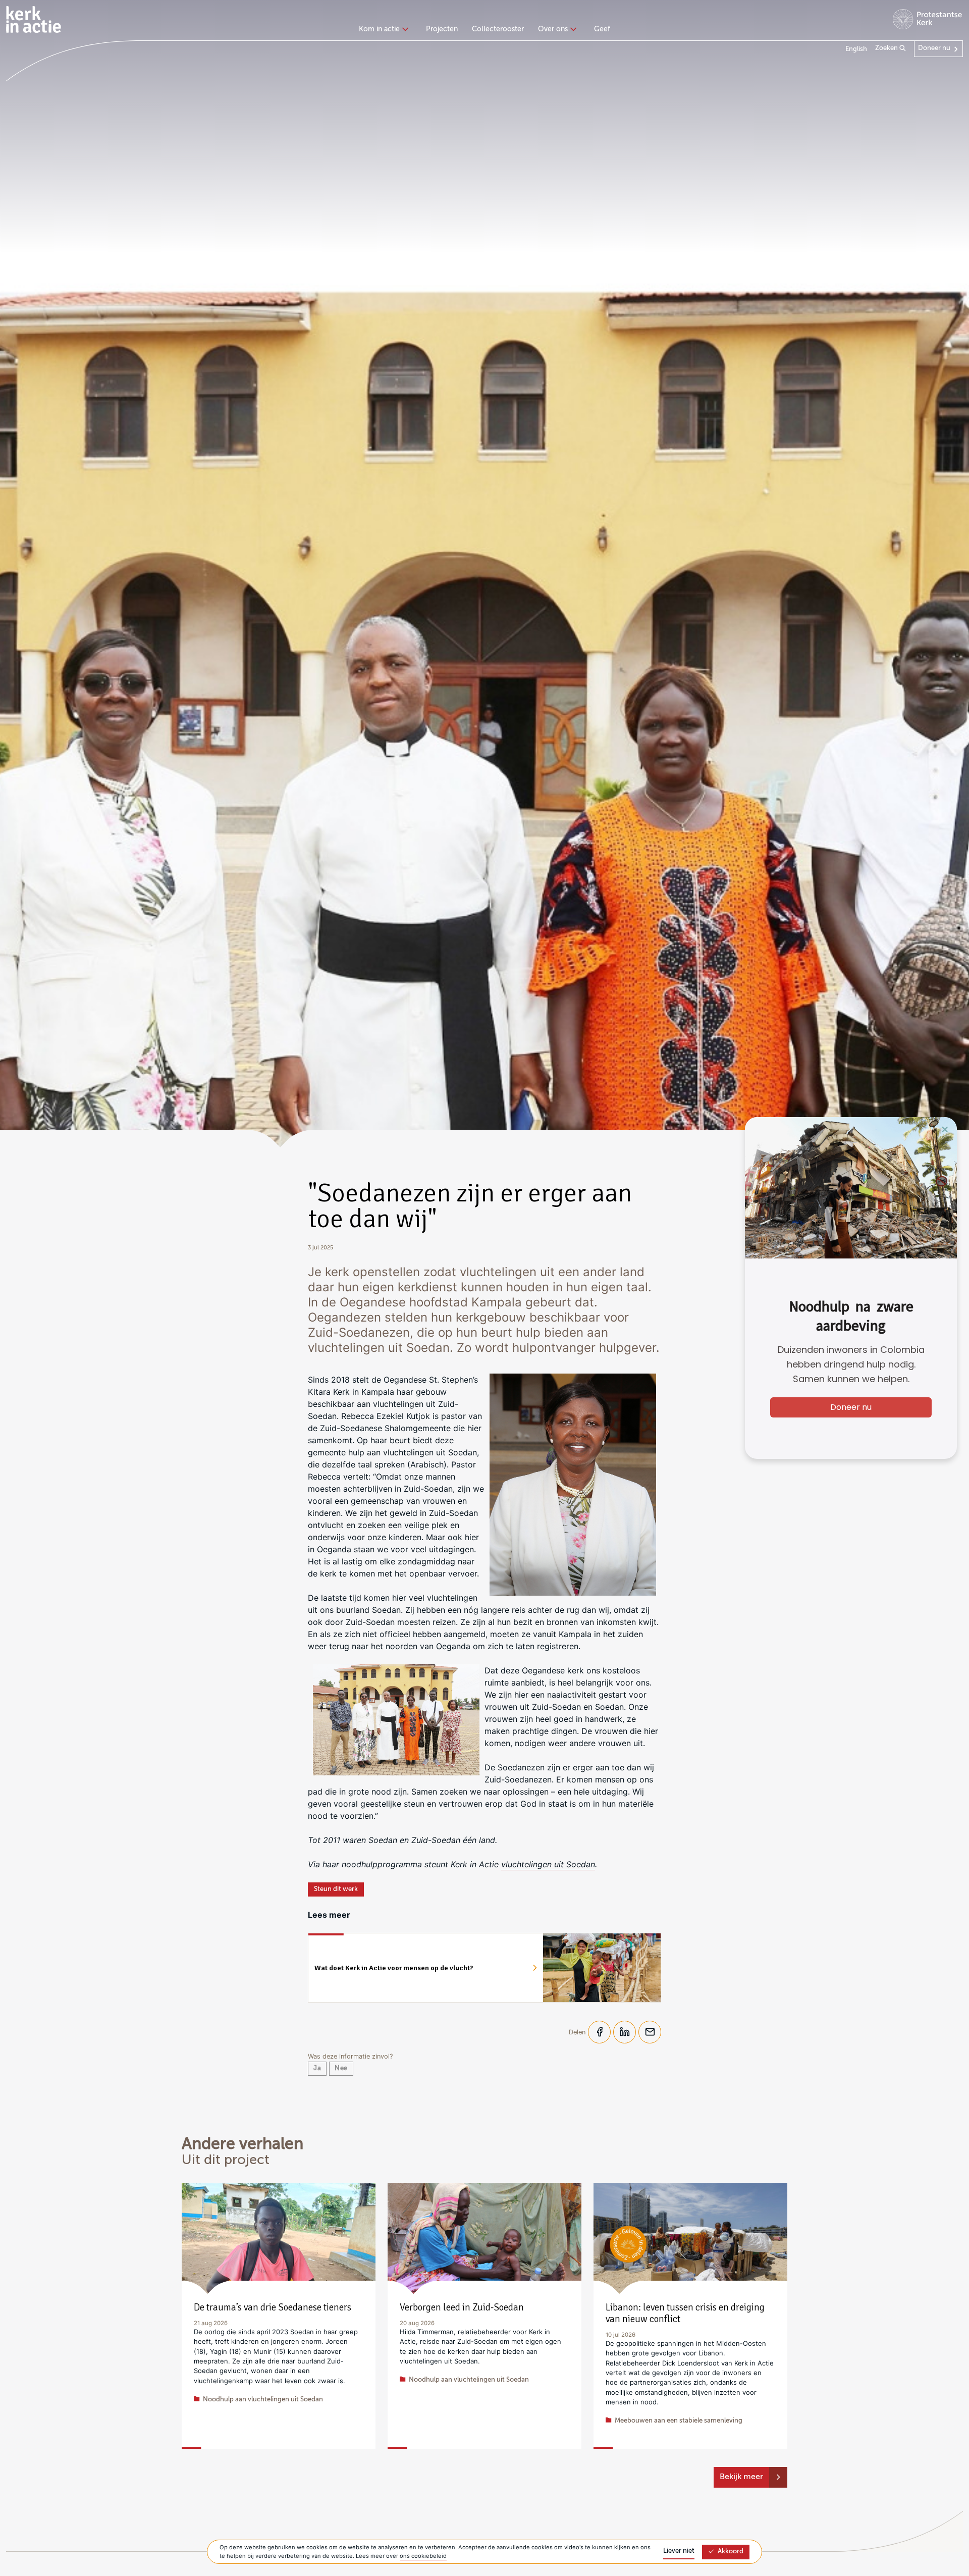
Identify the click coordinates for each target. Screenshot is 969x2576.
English (856, 49)
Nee (341, 2068)
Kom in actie (379, 29)
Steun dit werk (336, 1889)
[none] (385, 30)
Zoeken (887, 48)
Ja (317, 2068)
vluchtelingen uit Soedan (548, 1864)
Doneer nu (934, 48)
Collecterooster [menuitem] (498, 29)
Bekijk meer (741, 2477)
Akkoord (731, 2552)
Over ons (553, 29)
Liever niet (679, 2551)
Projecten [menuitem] (442, 29)
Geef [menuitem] (602, 29)
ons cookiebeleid (423, 2556)
